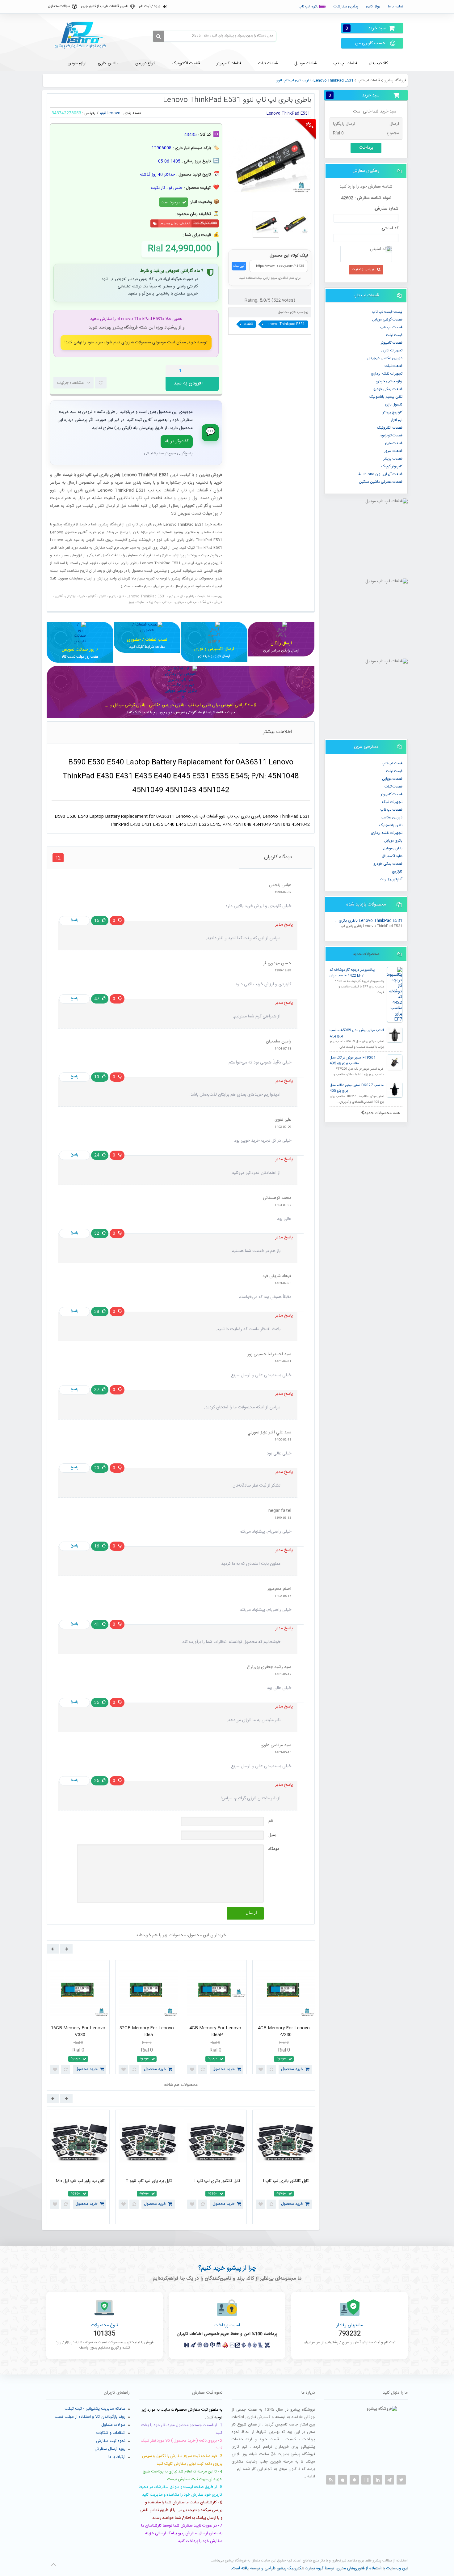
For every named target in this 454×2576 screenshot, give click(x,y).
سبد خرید (366, 28)
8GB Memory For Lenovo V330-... (215, 2032)
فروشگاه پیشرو (395, 80)
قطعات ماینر (394, 443)
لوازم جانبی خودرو (389, 381)
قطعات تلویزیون (391, 435)
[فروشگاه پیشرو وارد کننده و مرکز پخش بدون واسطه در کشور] (83, 35)
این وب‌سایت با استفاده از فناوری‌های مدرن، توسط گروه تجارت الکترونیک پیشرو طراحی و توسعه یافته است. (319, 2568)
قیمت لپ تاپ (392, 763)
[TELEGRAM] (389, 2480)
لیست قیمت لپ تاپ (387, 312)
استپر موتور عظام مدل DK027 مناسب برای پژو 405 (357, 1088)
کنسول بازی (394, 405)
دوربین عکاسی (391, 817)
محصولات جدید (366, 954)
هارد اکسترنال (392, 856)
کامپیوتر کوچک (392, 466)
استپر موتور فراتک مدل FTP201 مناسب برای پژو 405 (353, 1061)
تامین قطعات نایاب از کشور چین (105, 6)
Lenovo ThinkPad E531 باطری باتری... (369, 921)
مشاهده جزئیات (70, 383)
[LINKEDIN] (378, 2480)
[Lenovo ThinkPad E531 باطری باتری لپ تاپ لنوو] (266, 224)
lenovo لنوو (110, 113)
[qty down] (201, 371)
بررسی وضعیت (363, 269)
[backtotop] (53, 2565)
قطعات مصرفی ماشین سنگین (381, 482)
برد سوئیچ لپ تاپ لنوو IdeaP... (284, 2181)
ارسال (251, 1913)
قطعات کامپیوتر (392, 794)
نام (271, 1821)
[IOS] (343, 2480)
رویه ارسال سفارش (110, 2449)
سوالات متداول (59, 6)
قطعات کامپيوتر (392, 343)
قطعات (248, 324)
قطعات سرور (393, 451)
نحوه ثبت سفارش (111, 2441)
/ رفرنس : (90, 113)
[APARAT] (366, 2480)
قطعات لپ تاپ (369, 80)
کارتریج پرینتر (393, 412)
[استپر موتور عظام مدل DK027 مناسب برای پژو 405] (395, 1090)
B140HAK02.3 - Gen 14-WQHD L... (284, 2032)
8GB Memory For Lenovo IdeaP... (78, 2032)
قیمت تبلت (394, 335)
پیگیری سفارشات (346, 6)
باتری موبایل (393, 841)
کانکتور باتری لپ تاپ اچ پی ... (78, 2181)
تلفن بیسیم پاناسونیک (386, 397)
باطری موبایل (393, 848)
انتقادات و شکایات (111, 2433)
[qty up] (213, 371)
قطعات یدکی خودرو (388, 389)
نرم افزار (397, 420)
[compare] (101, 383)
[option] (78, 2019)
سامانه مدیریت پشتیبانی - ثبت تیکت (95, 2409)
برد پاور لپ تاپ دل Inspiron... (147, 2181)
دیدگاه (274, 1849)
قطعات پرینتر (393, 459)
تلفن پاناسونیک (391, 825)
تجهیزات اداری (392, 350)
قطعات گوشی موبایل (387, 320)
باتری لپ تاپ (309, 6)
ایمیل (273, 1835)
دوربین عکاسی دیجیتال (385, 358)
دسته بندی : (131, 113)
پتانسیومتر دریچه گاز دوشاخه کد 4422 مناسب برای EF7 (352, 973)
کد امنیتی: (389, 228)
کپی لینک (239, 266)
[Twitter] (401, 2480)
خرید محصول (86, 2069)
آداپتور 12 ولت (391, 879)
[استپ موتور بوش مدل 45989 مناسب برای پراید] (395, 1035)
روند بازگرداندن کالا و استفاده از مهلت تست (90, 2417)
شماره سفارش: (386, 209)
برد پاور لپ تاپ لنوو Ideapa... (215, 2181)
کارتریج (397, 872)
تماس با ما (395, 6)
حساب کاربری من (370, 43)
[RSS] (331, 2480)
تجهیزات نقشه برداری (387, 374)
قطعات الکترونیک (390, 428)
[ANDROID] (354, 2480)
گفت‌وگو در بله (177, 441)
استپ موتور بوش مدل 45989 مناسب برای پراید (357, 1033)
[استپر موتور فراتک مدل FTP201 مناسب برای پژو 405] (395, 1062)
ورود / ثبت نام (150, 6)
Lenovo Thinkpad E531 (285, 324)
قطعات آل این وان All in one (380, 474)
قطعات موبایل (392, 779)
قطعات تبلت (393, 366)
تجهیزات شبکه (392, 802)
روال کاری (373, 6)
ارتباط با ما (117, 2457)
